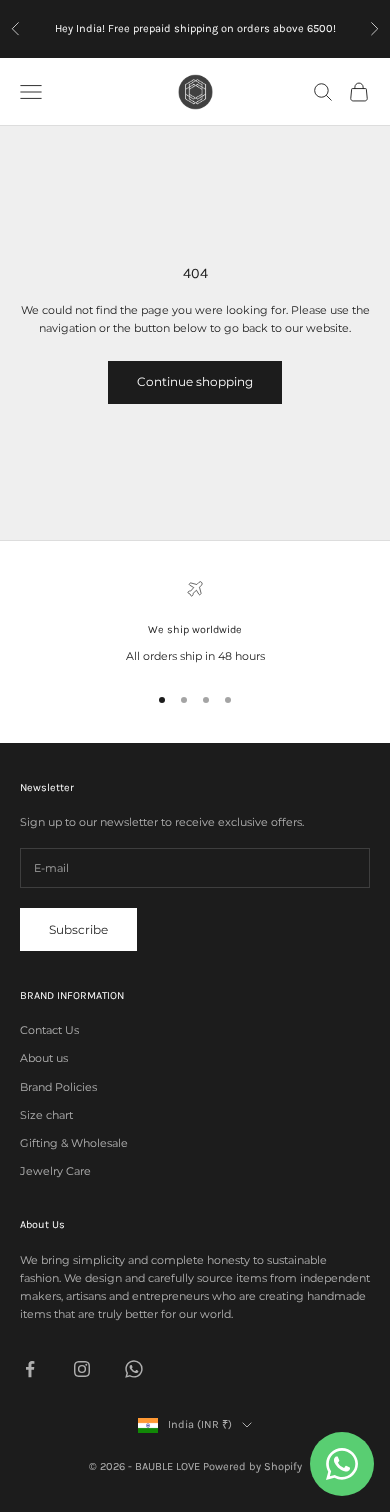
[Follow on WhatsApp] (134, 1369)
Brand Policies (58, 1087)
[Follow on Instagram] (82, 1369)
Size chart (46, 1115)
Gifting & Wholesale (74, 1143)
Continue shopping (195, 381)
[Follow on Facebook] (30, 1369)
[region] (195, 623)
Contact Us (49, 1030)
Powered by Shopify (252, 1466)
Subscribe (78, 929)
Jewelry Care (55, 1171)
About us (44, 1058)
